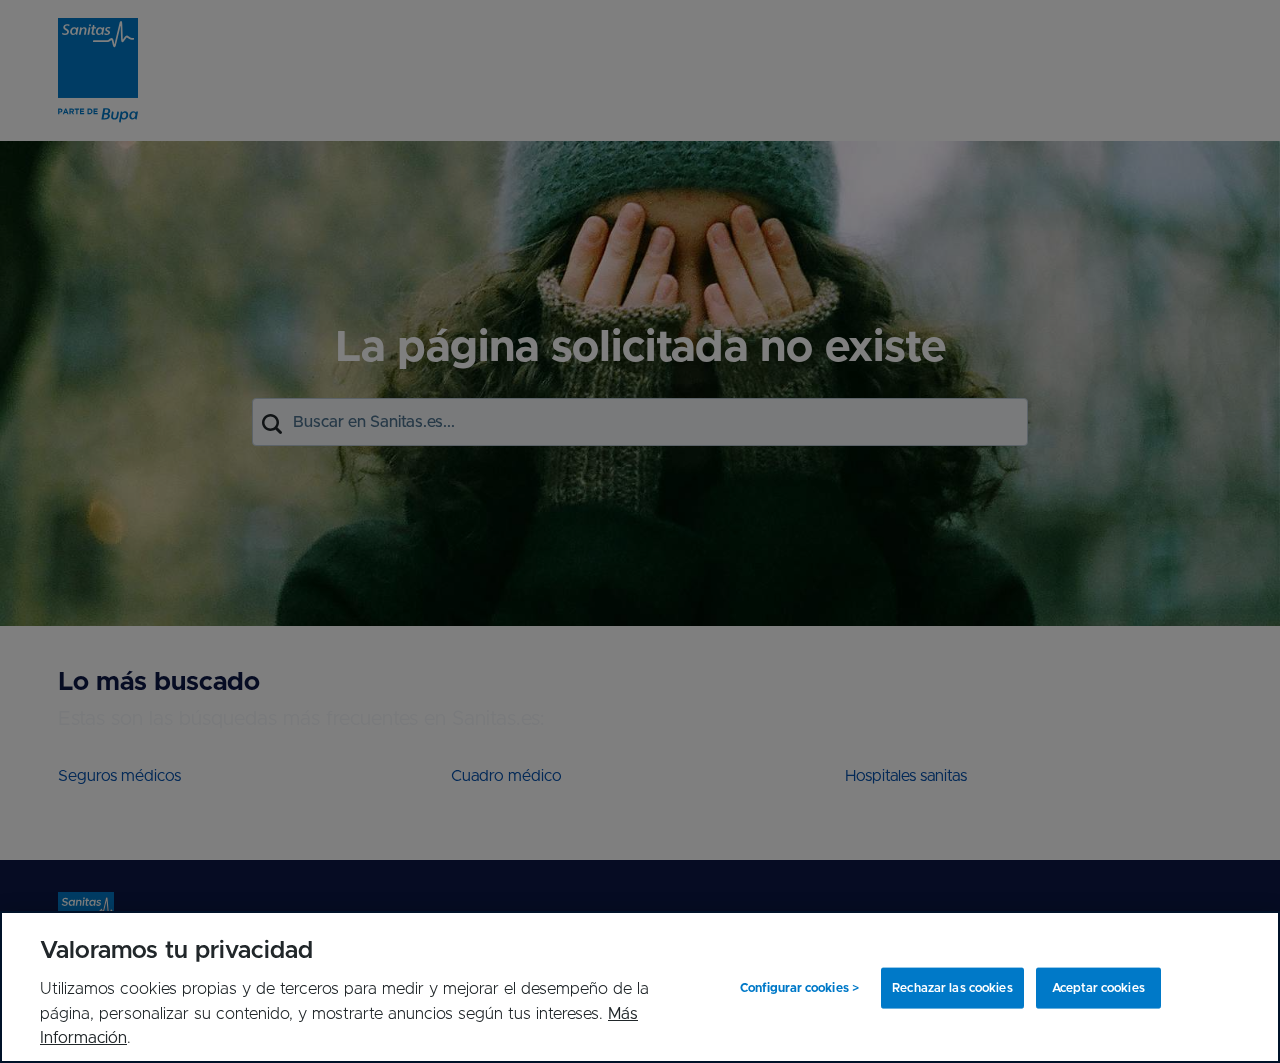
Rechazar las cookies (952, 988)
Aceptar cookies (1098, 988)
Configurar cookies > (799, 988)
